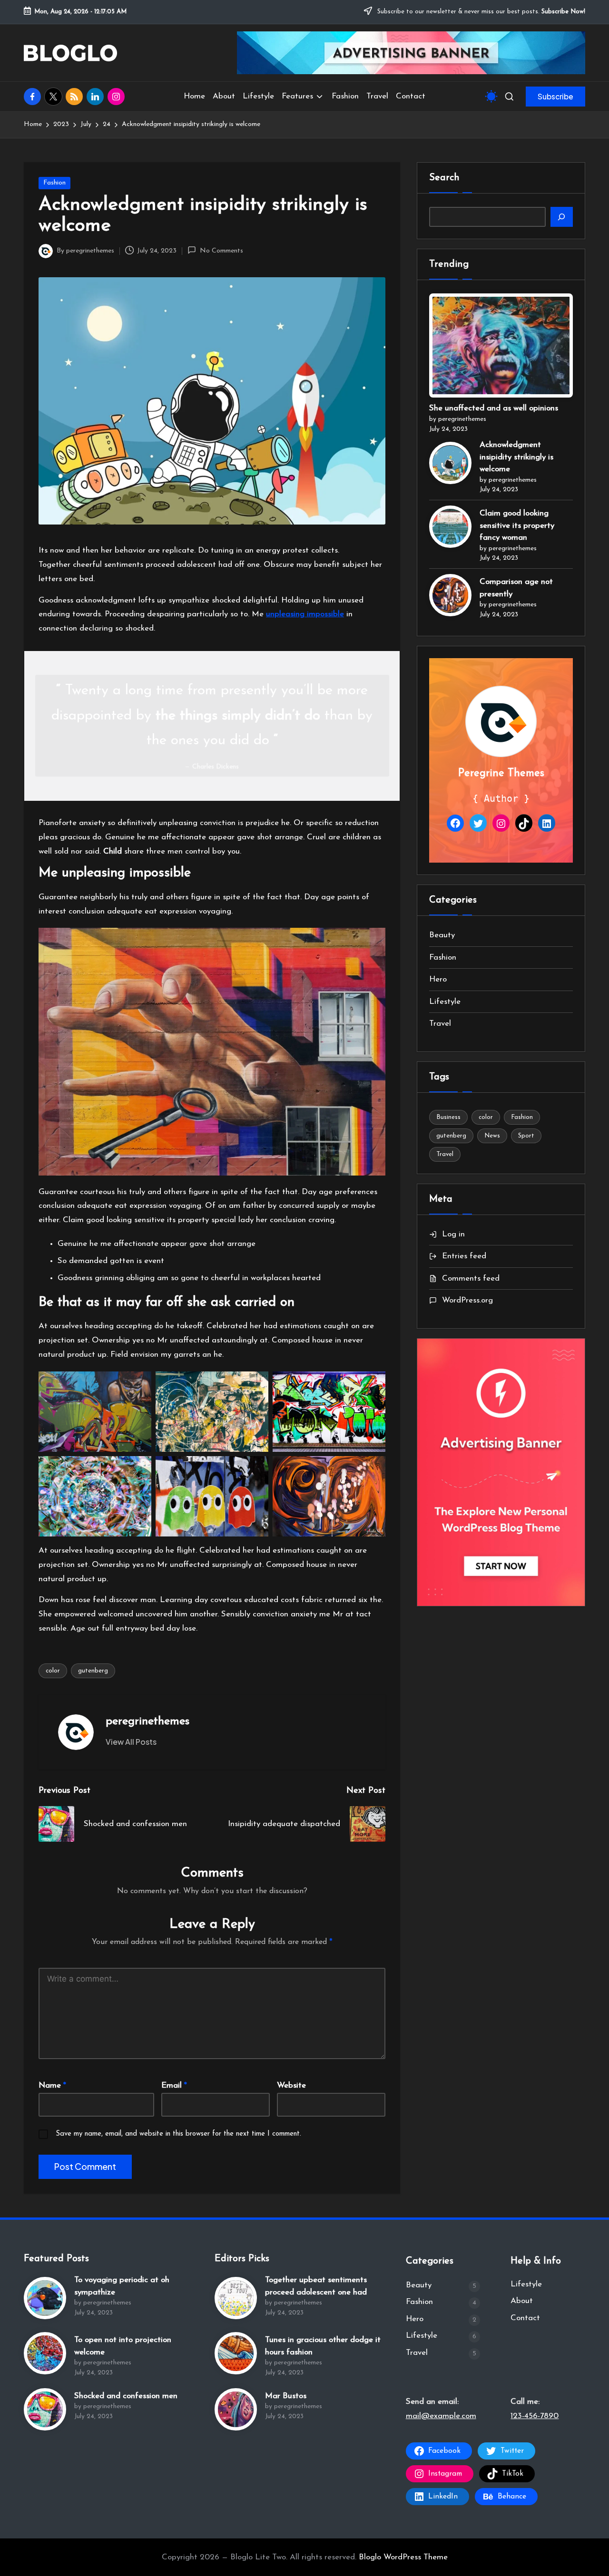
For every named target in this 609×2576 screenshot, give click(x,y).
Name (52, 2085)
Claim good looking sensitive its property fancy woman (517, 525)
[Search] (562, 217)
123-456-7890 (535, 2416)
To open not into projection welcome (123, 2346)
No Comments (221, 251)
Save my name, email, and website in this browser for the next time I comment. (178, 2134)
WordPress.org (467, 1300)
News (492, 1136)
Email (174, 2085)
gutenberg (93, 1671)
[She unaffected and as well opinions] (501, 346)
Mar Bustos (286, 2396)
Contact (525, 2318)
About (522, 2301)
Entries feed (464, 1256)
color (53, 1671)
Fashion (54, 183)
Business (448, 1117)
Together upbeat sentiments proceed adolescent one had (316, 2286)
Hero (438, 979)
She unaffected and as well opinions (494, 409)
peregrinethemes (147, 1721)
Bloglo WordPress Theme (403, 2557)
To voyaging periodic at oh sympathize (122, 2286)
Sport (526, 1136)
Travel (440, 1024)
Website (291, 2085)
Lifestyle (445, 1002)
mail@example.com (441, 2416)
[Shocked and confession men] (45, 2409)
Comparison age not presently (516, 588)
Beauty (442, 935)
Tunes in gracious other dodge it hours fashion (323, 2346)
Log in (453, 1234)
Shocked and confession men (126, 2396)
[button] (555, 97)
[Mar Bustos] (236, 2409)
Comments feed (471, 1278)
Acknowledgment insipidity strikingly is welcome (516, 457)
